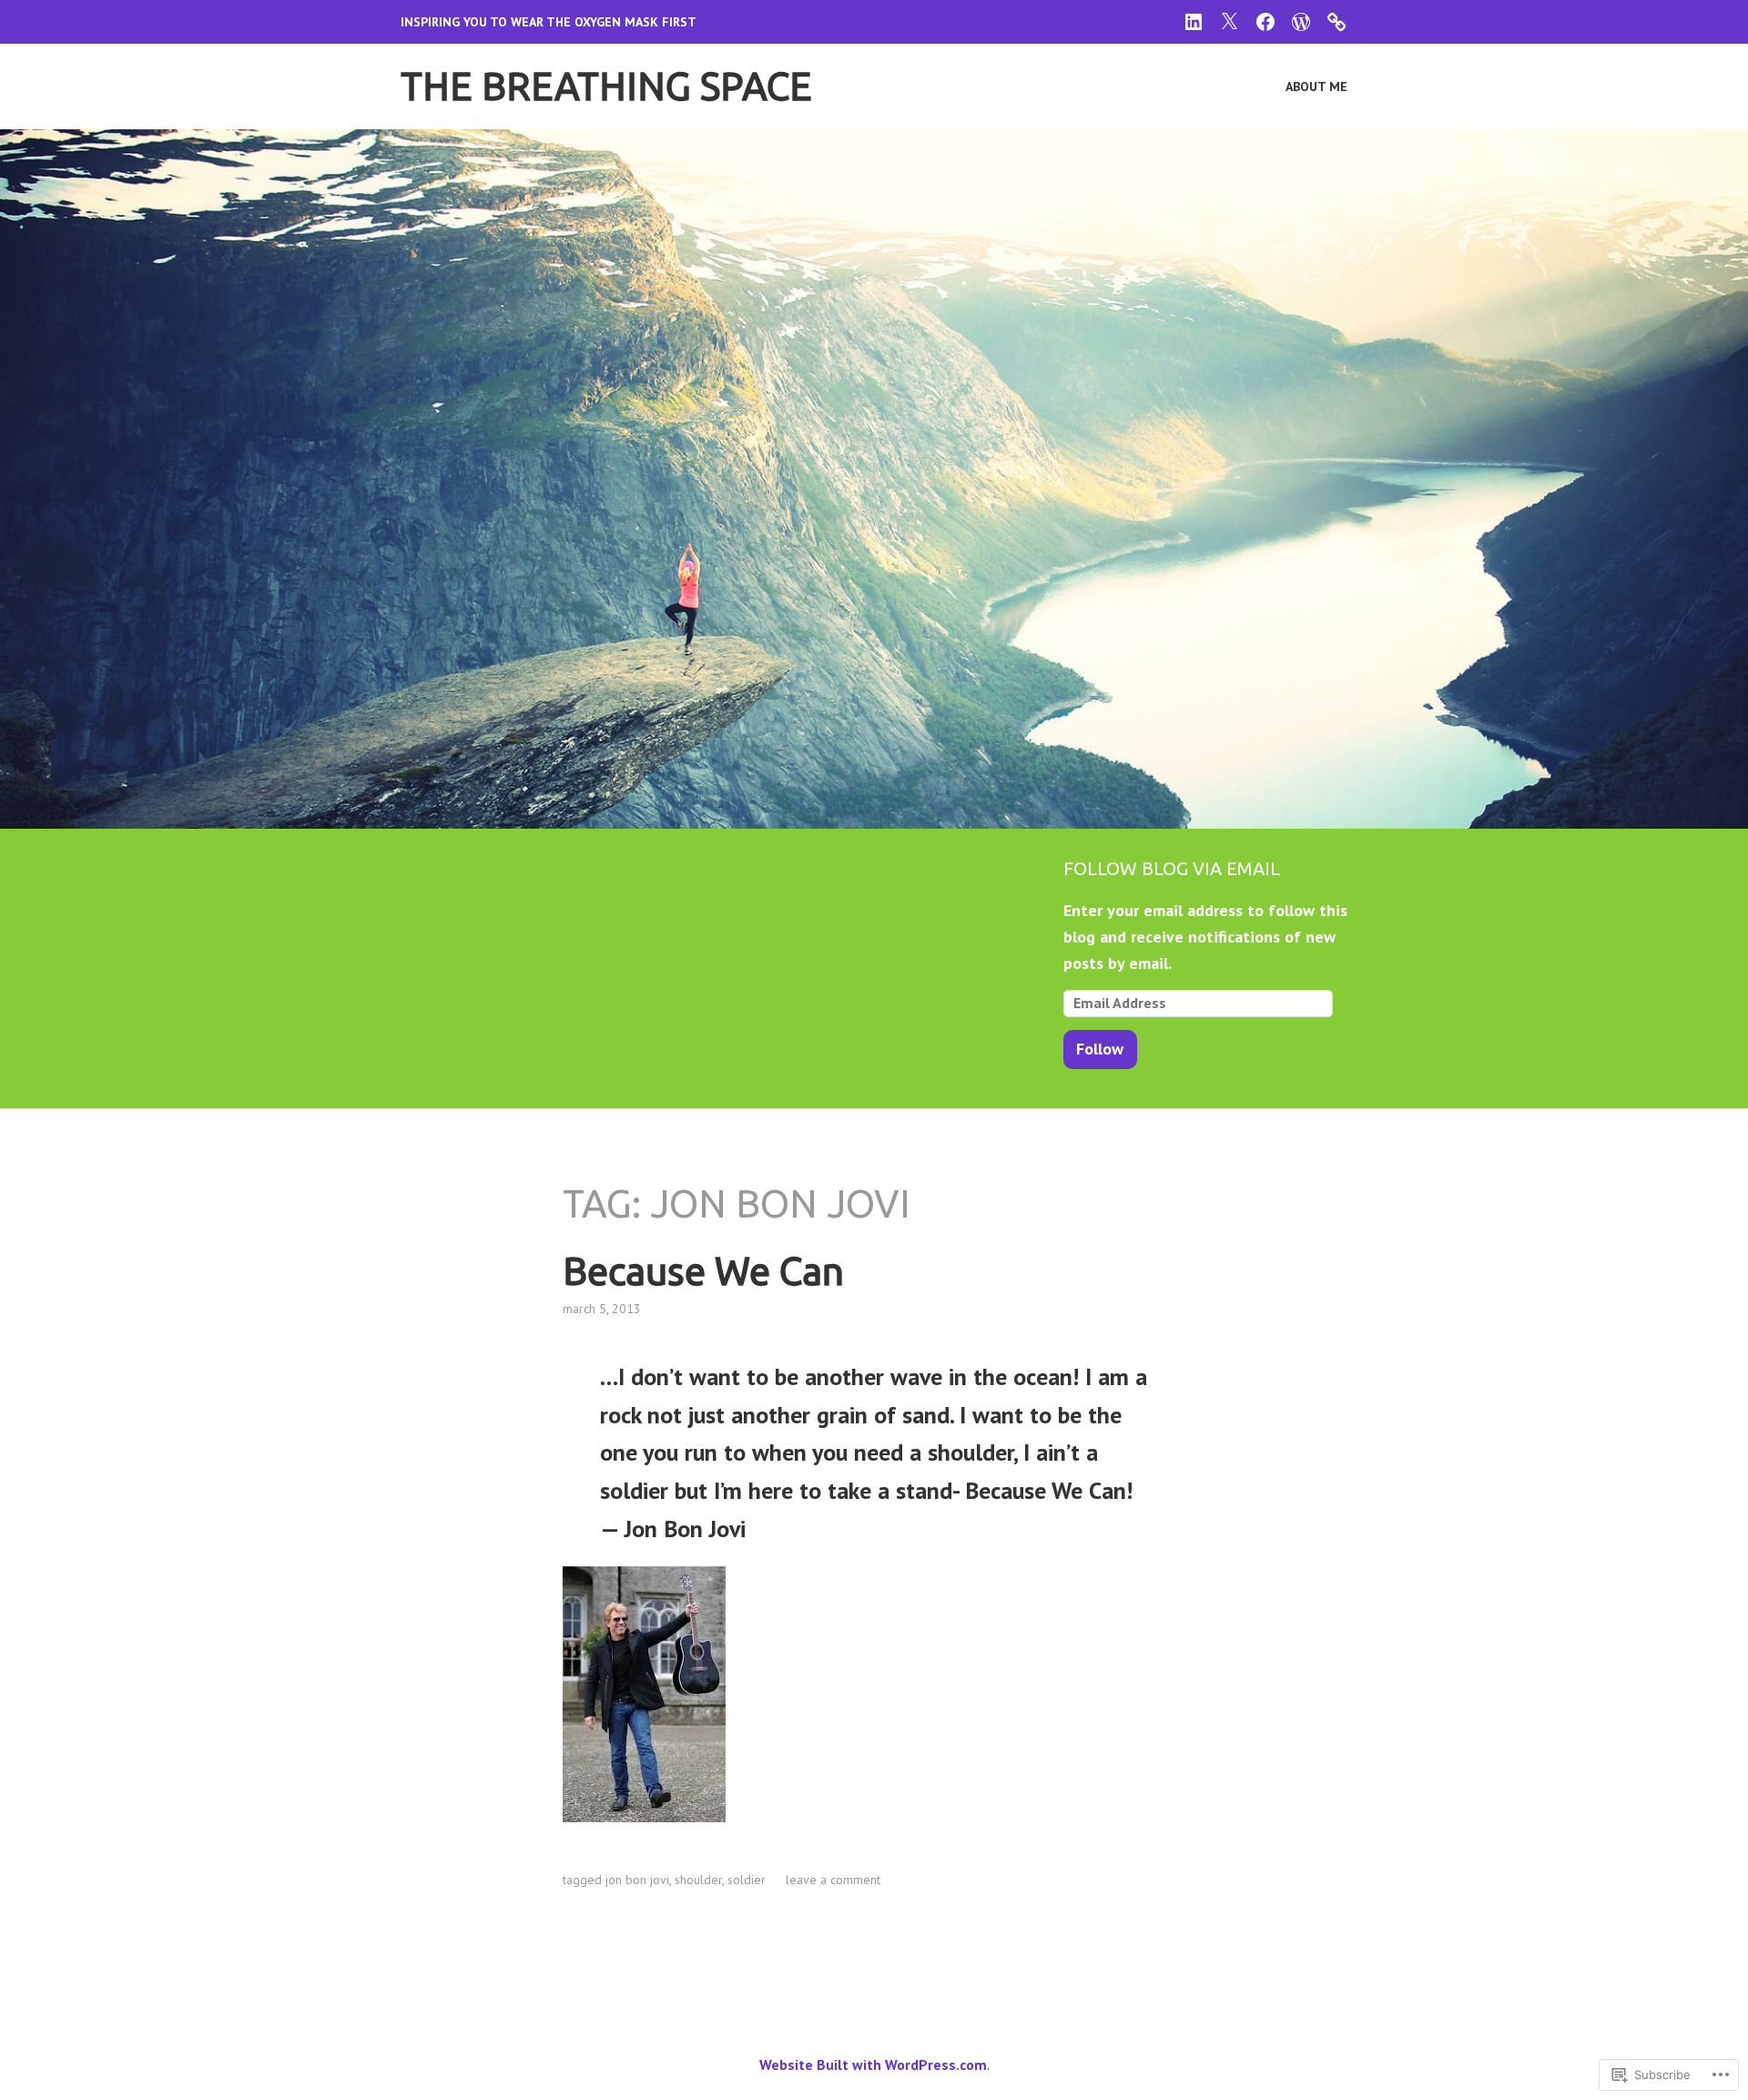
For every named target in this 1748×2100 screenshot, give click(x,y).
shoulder (698, 1880)
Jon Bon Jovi (637, 1880)
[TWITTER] (1229, 20)
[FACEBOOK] (1265, 20)
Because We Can (703, 1271)
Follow (1100, 1049)
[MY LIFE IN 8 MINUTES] (1336, 20)
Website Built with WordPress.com (873, 2064)
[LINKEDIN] (1194, 20)
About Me (1316, 87)
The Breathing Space (606, 86)
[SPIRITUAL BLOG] (1301, 20)
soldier (747, 1880)
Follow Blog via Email (1172, 868)
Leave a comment (833, 1880)
